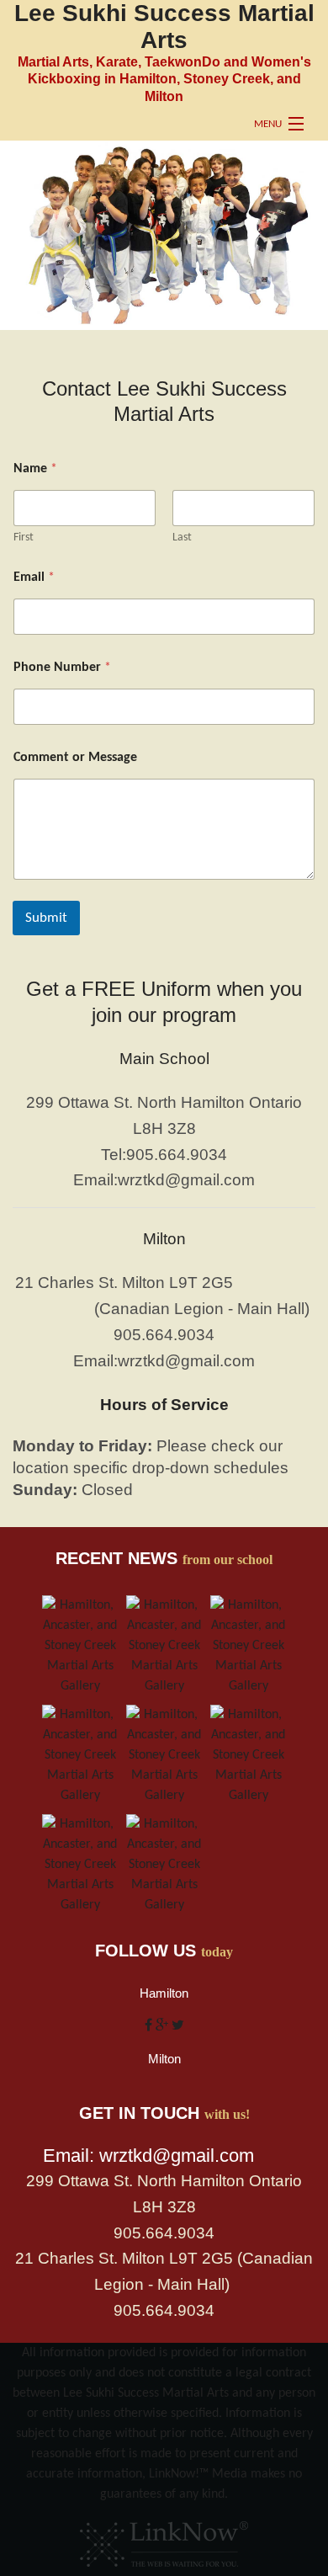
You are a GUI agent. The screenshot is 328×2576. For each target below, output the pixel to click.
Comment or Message (75, 758)
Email (34, 577)
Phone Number (62, 668)
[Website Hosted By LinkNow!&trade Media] (164, 2540)
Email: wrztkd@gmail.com (148, 2156)
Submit (46, 918)
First (24, 538)
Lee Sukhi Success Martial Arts (164, 27)
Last (182, 538)
